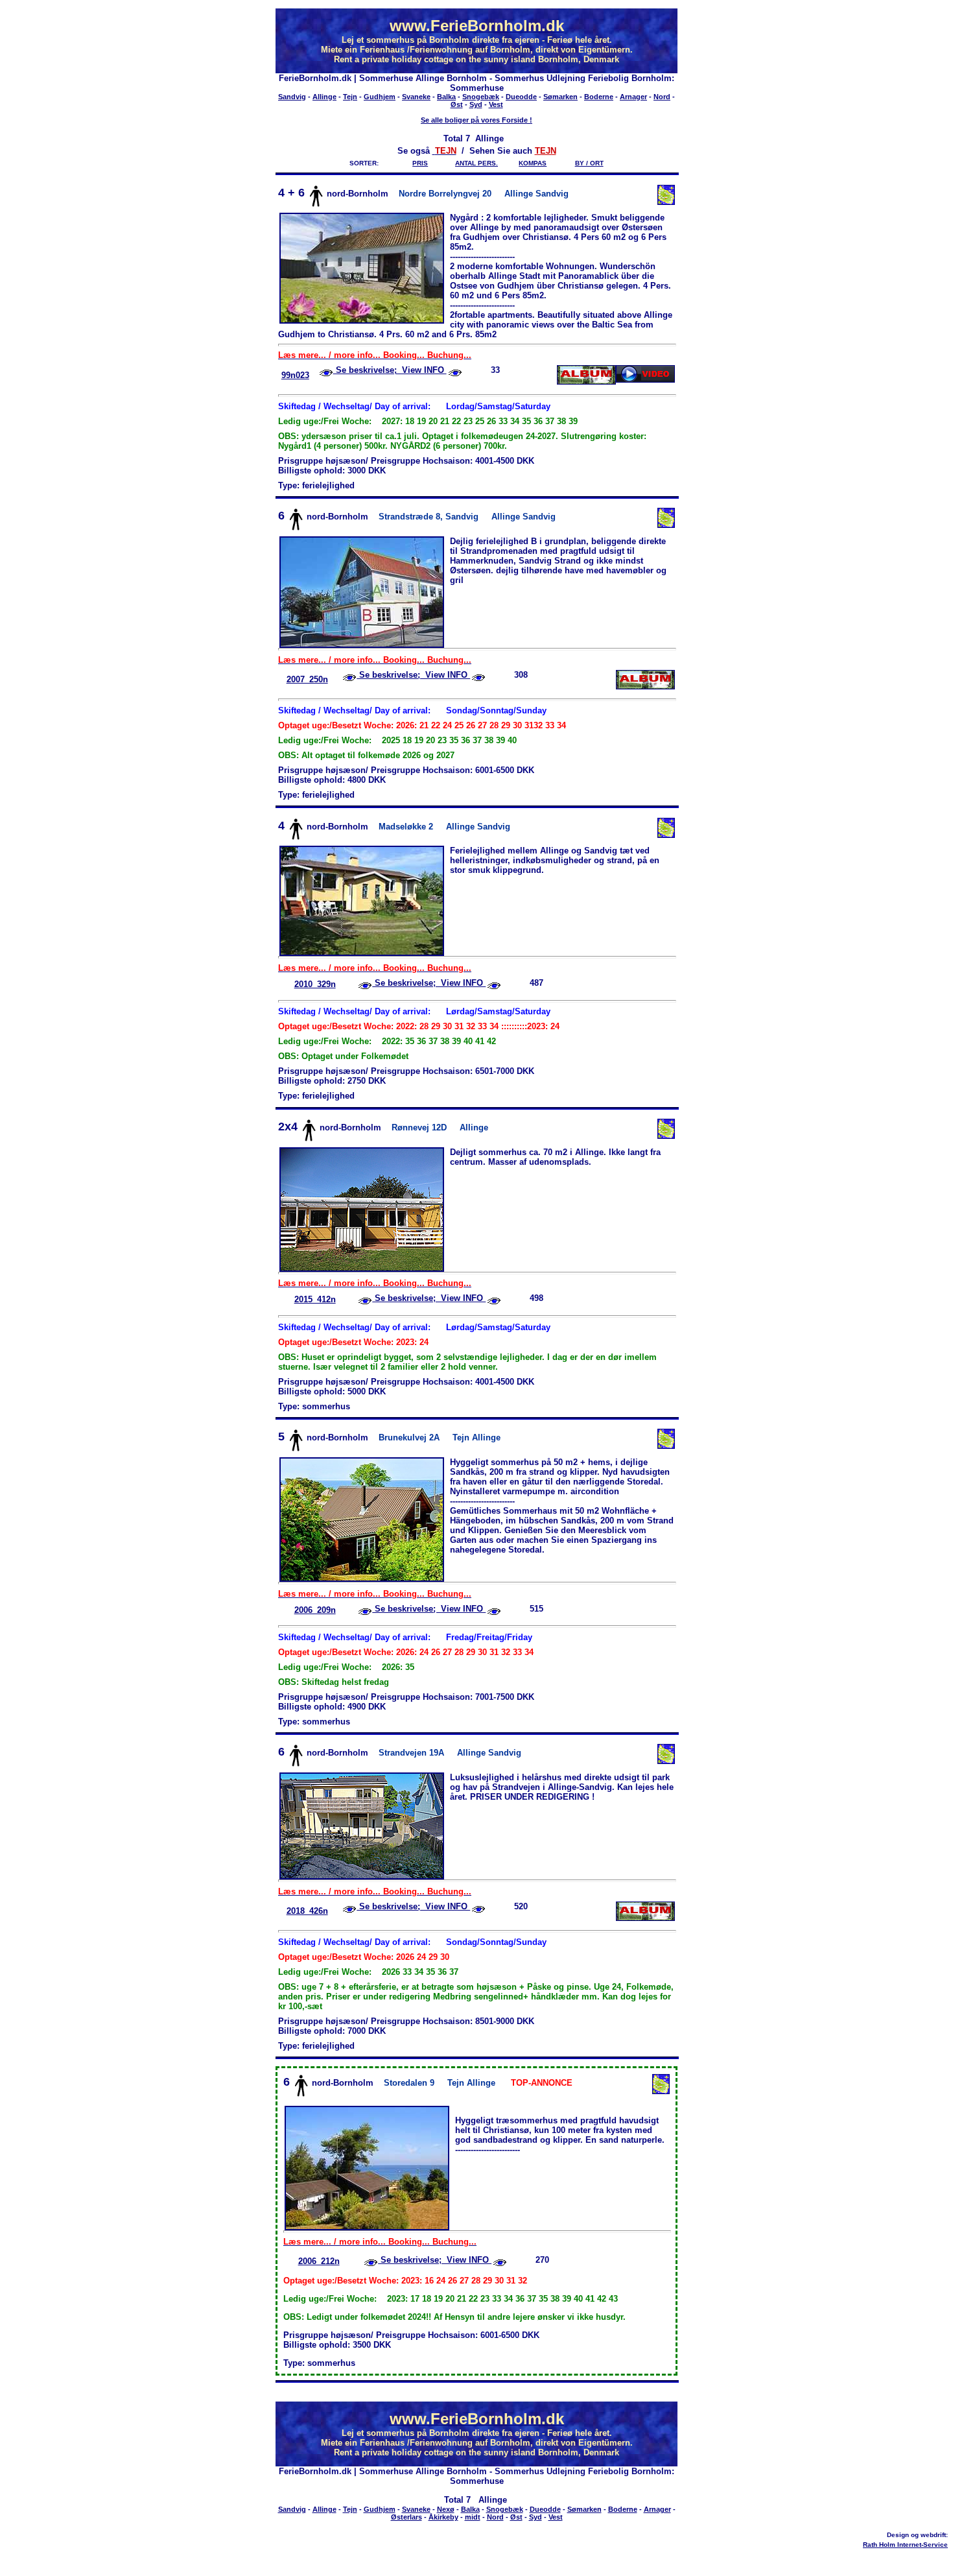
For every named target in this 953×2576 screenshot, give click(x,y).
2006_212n (319, 2261)
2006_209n (315, 1610)
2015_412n (315, 1299)
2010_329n (315, 984)
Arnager (633, 97)
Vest (496, 104)
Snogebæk (481, 97)
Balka (446, 97)
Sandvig (292, 97)
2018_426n (307, 1911)
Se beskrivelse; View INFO (390, 370)
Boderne (599, 97)
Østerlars (406, 2517)
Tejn (350, 97)
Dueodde (521, 97)
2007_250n (307, 679)
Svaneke (416, 97)
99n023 (295, 375)
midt (473, 2517)
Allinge (324, 97)
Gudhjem (380, 97)
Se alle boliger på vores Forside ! (476, 120)
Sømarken (560, 97)
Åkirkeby (443, 2517)
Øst (457, 104)
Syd (476, 104)
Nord (662, 97)
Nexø (446, 2509)
